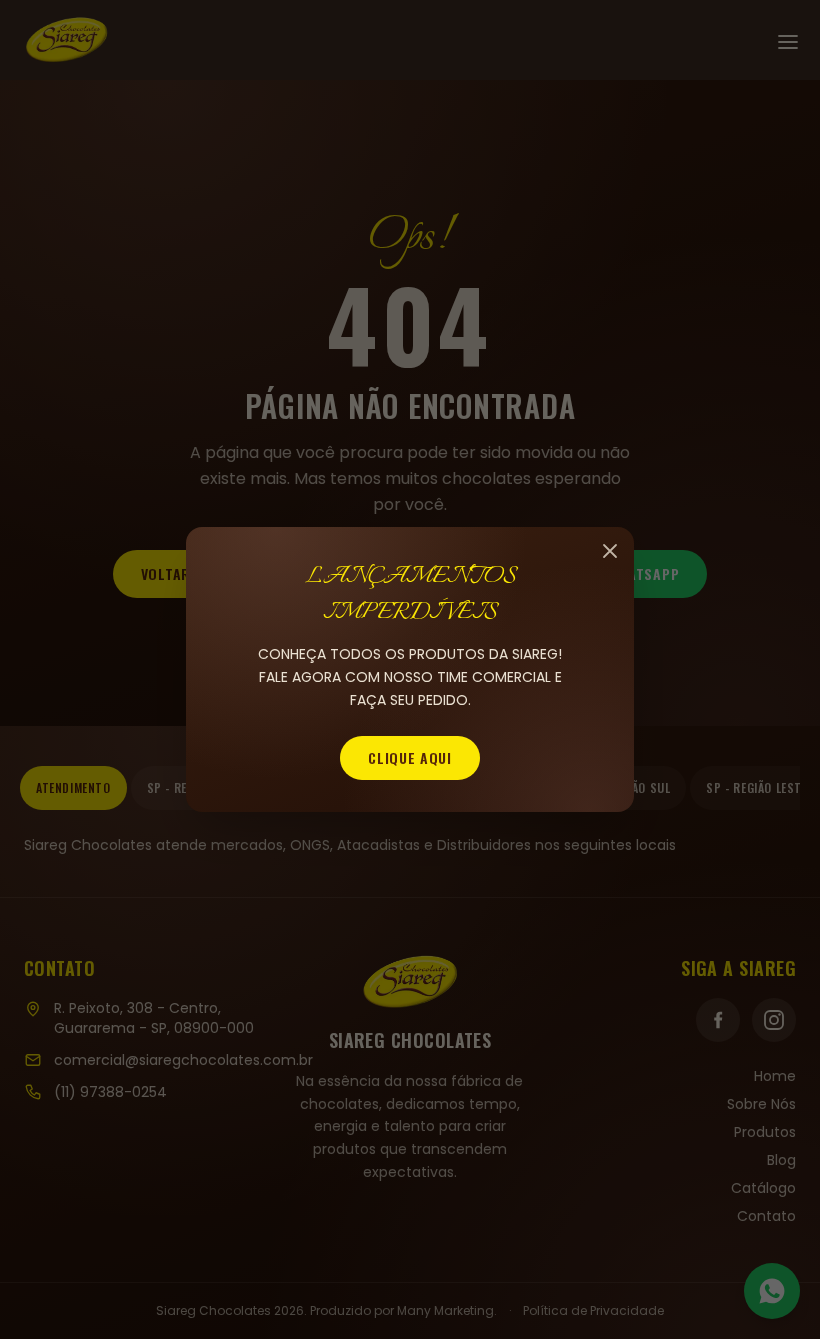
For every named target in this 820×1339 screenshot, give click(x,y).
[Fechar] (610, 551)
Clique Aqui (410, 757)
